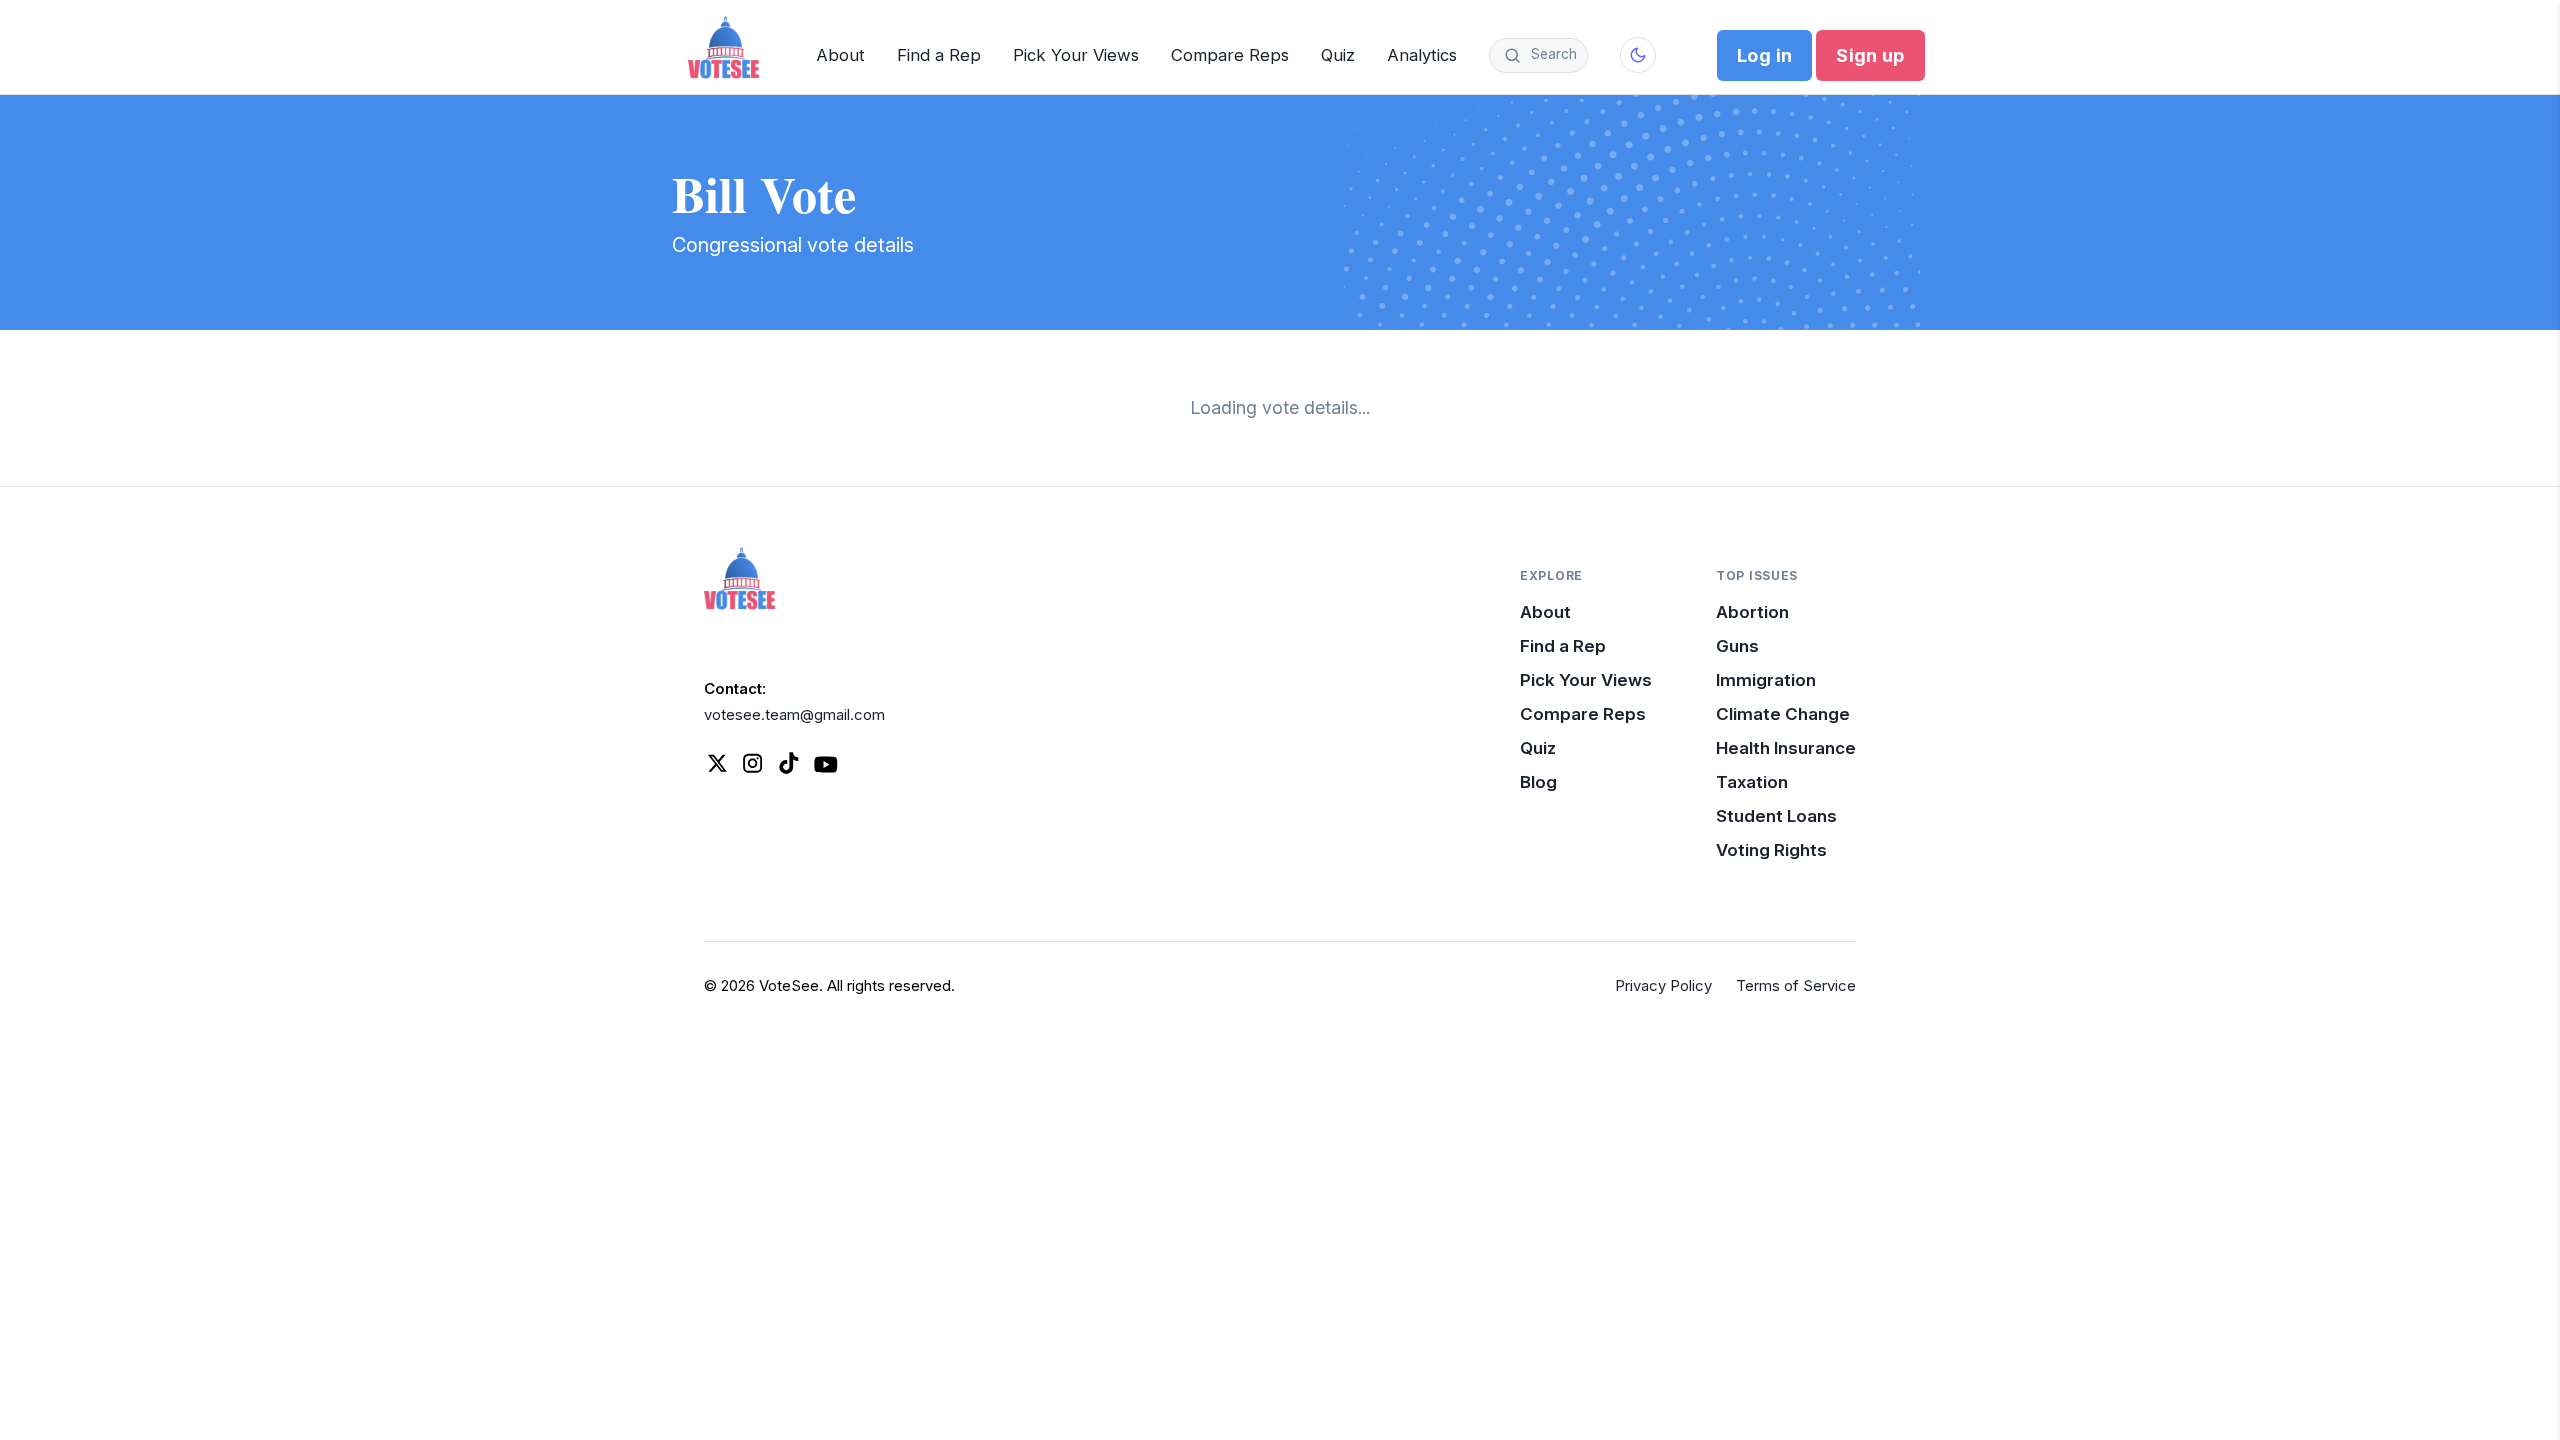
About (840, 55)
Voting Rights (1771, 850)
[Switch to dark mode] (1638, 55)
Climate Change (1783, 714)
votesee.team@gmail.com (794, 714)
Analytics (1422, 55)
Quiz (1338, 55)
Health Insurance (1786, 748)
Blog (1538, 782)
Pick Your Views (1076, 55)
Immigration (1766, 680)
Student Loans (1776, 816)
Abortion (1752, 612)
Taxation (1752, 782)
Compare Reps (1230, 55)
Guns (1737, 646)
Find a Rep (939, 55)
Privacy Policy (1663, 985)
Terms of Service (1796, 985)
